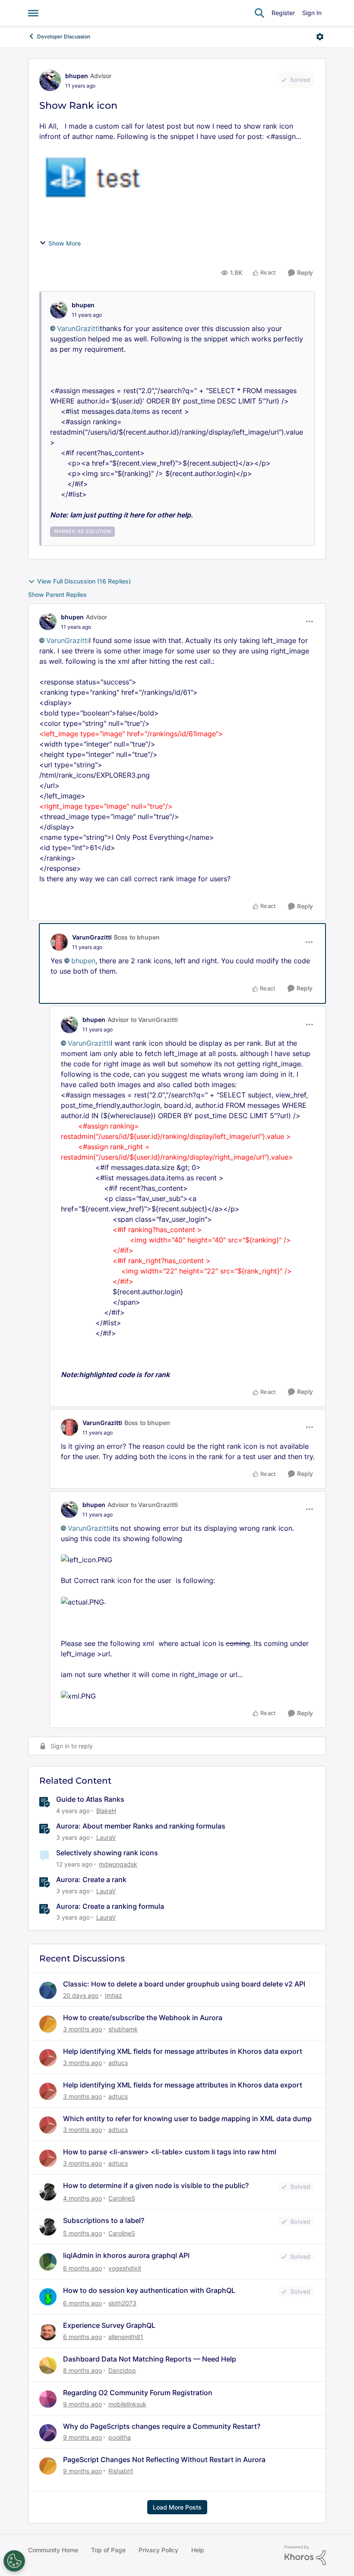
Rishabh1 (121, 2471)
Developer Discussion (64, 36)
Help (198, 2550)
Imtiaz (114, 1995)
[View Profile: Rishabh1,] (48, 2466)
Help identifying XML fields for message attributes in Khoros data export (183, 2051)
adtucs (118, 2063)
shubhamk (123, 2029)
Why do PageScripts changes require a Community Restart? (162, 2426)
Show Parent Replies (57, 594)
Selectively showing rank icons (107, 1853)
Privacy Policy (158, 2550)
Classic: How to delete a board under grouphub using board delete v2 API (184, 1984)
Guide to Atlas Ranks (90, 1799)
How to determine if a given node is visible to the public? (156, 2185)
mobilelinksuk (127, 2404)
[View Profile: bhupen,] (59, 310)
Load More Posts (177, 2507)
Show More (65, 243)
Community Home (53, 2550)
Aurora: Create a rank (91, 1879)
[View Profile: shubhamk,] (48, 2024)
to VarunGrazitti (154, 1020)
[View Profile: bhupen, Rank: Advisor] (50, 80)
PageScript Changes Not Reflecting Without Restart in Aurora (164, 2459)
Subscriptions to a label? (104, 2220)
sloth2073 (122, 2303)
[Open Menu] (320, 37)
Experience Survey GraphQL (109, 2325)
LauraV (106, 1837)
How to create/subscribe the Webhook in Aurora (143, 2018)
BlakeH (106, 1811)
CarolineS (122, 2198)
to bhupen (145, 937)
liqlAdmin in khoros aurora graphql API (126, 2255)
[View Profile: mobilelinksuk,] (48, 2399)
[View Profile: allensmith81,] (48, 2332)
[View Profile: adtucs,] (48, 2058)
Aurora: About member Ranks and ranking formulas (141, 1826)
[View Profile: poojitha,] (48, 2433)
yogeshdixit (125, 2268)
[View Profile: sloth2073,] (48, 2297)
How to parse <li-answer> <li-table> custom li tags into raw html (170, 2152)
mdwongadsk (118, 1864)
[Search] (259, 13)
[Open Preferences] (14, 2561)
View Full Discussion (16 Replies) (84, 581)
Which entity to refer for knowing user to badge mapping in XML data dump (187, 2119)
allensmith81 (126, 2337)
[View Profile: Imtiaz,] (48, 1990)
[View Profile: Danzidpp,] (48, 2365)
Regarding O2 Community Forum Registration (138, 2393)
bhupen (77, 76)
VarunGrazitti (78, 328)
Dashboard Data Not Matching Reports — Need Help (150, 2359)
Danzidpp (122, 2370)
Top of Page (108, 2550)
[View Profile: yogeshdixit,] (48, 2262)
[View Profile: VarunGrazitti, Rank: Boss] (59, 942)
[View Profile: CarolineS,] (48, 2192)
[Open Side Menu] (33, 13)
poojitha (120, 2437)
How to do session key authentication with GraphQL (149, 2290)
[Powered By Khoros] (305, 2555)
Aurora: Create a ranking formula (110, 1906)
